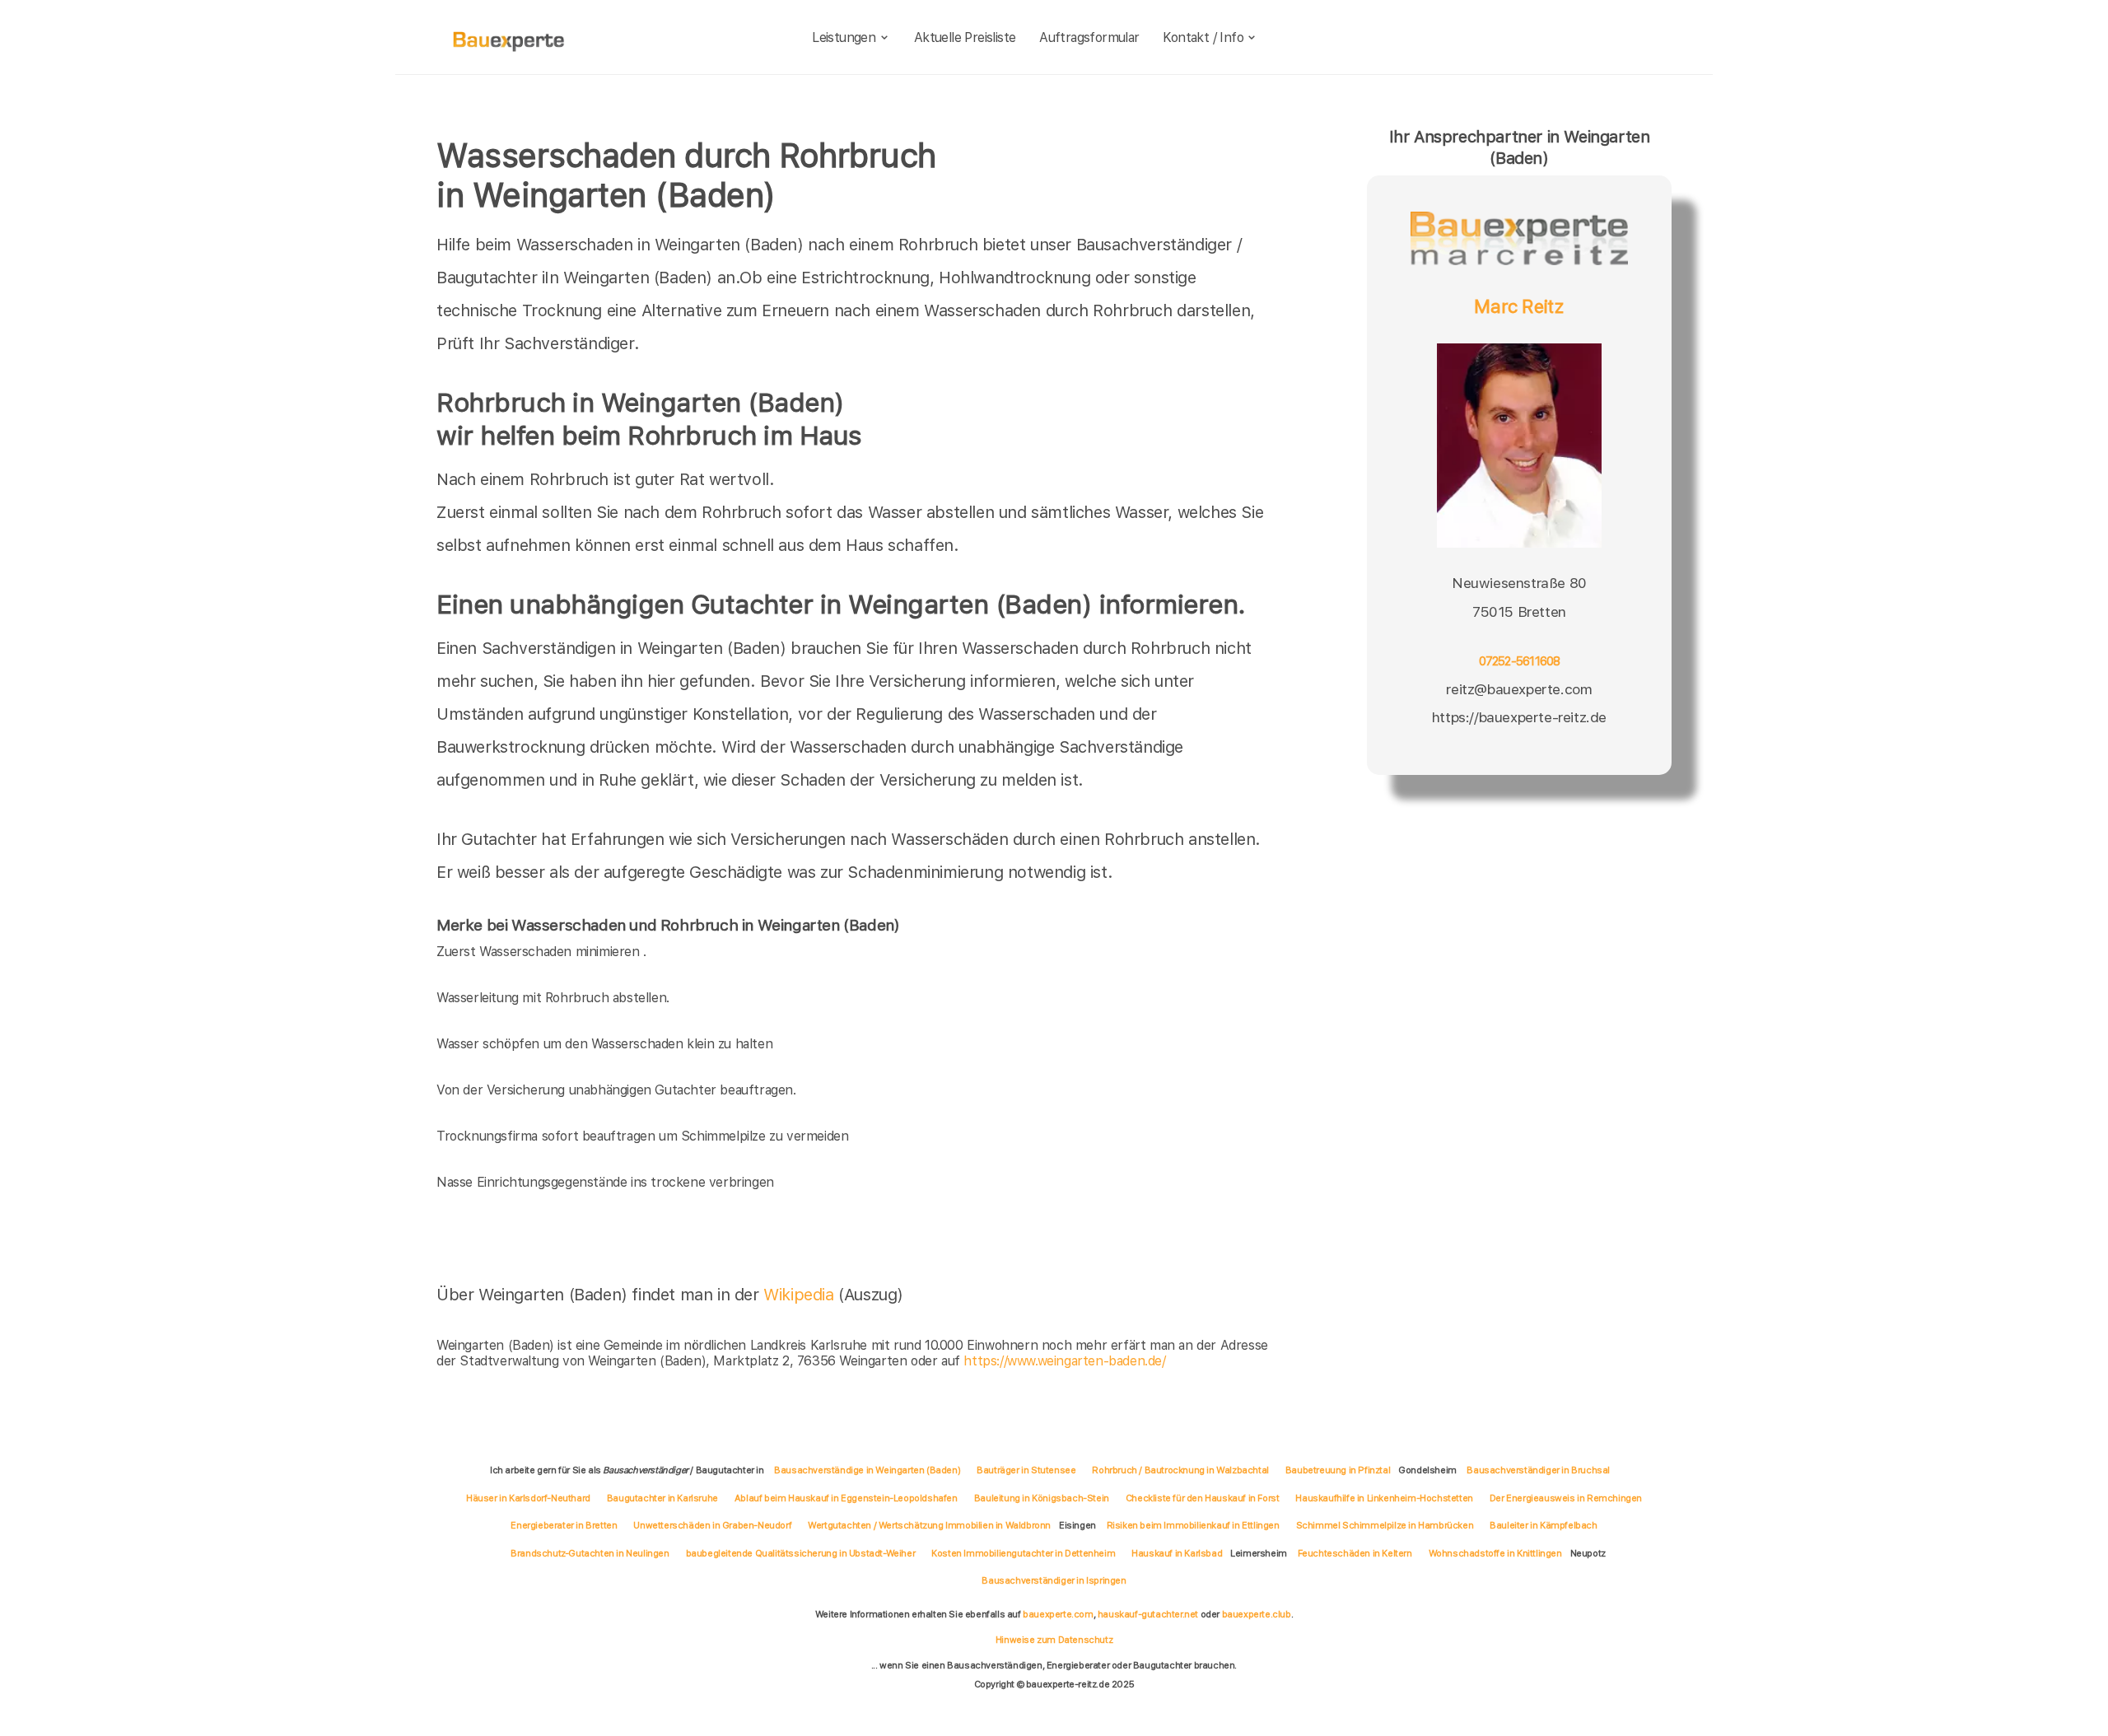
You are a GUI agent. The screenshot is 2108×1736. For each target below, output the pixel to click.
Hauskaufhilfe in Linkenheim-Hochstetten (1384, 1498)
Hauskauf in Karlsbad (1177, 1553)
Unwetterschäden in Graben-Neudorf (712, 1525)
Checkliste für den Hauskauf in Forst (1203, 1498)
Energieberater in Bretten (564, 1525)
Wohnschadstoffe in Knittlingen (1495, 1553)
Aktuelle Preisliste (965, 37)
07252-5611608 (1520, 661)
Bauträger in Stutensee (1026, 1470)
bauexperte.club (1257, 1614)
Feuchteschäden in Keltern (1355, 1553)
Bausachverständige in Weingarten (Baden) (867, 1470)
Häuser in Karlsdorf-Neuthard (528, 1498)
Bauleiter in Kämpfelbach (1543, 1525)
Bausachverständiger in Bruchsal (1538, 1470)
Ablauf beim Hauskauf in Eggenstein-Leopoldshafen (846, 1498)
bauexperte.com (1058, 1614)
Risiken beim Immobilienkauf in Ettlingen (1193, 1525)
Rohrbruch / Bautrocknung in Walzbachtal (1180, 1470)
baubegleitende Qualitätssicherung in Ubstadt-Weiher (801, 1553)
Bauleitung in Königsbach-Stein (1042, 1498)
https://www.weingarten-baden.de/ (1064, 1361)
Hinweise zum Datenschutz (1054, 1640)
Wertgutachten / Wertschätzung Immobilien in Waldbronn (929, 1525)
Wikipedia (801, 1295)
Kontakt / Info (1203, 37)
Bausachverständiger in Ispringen (1054, 1580)
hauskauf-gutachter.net (1148, 1614)
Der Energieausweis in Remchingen (1566, 1498)
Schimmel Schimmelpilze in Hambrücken (1385, 1525)
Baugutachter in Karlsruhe (662, 1498)
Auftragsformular (1089, 37)
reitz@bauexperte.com (1519, 689)
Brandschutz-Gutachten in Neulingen (590, 1553)
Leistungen (844, 37)
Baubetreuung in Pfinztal (1338, 1470)
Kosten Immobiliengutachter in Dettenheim (1023, 1553)
